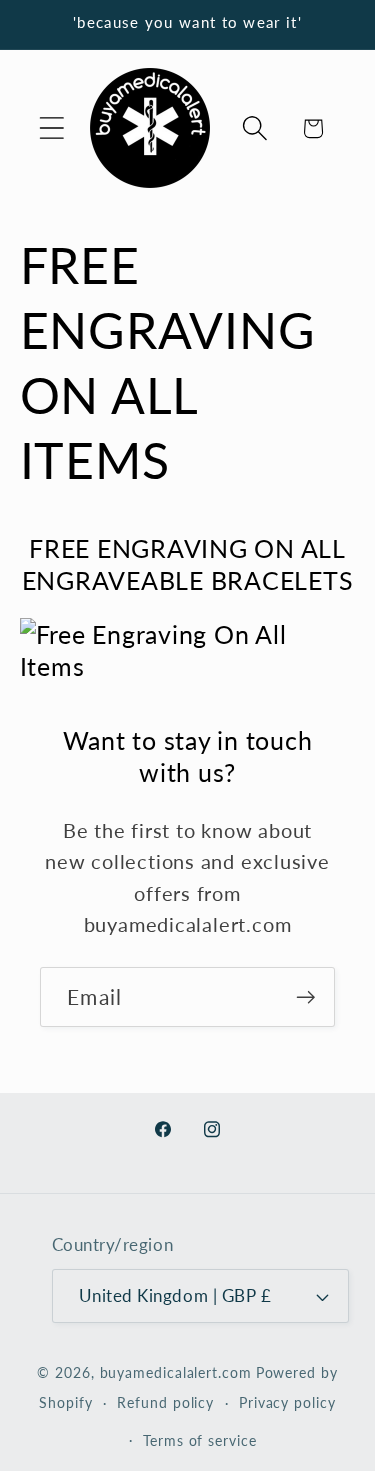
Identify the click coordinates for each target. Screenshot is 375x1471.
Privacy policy (287, 1402)
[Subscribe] (305, 997)
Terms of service (200, 1440)
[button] (51, 128)
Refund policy (165, 1402)
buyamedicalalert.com (176, 1372)
